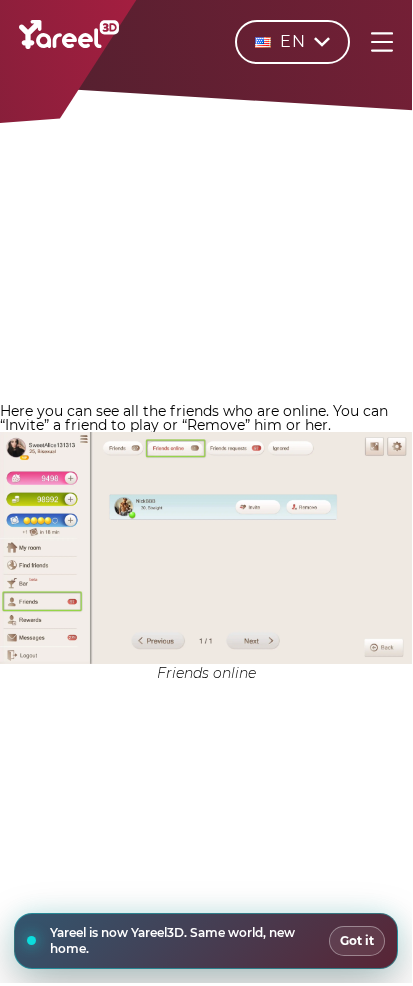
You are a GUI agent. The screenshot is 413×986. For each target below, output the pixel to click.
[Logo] (69, 44)
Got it (357, 940)
